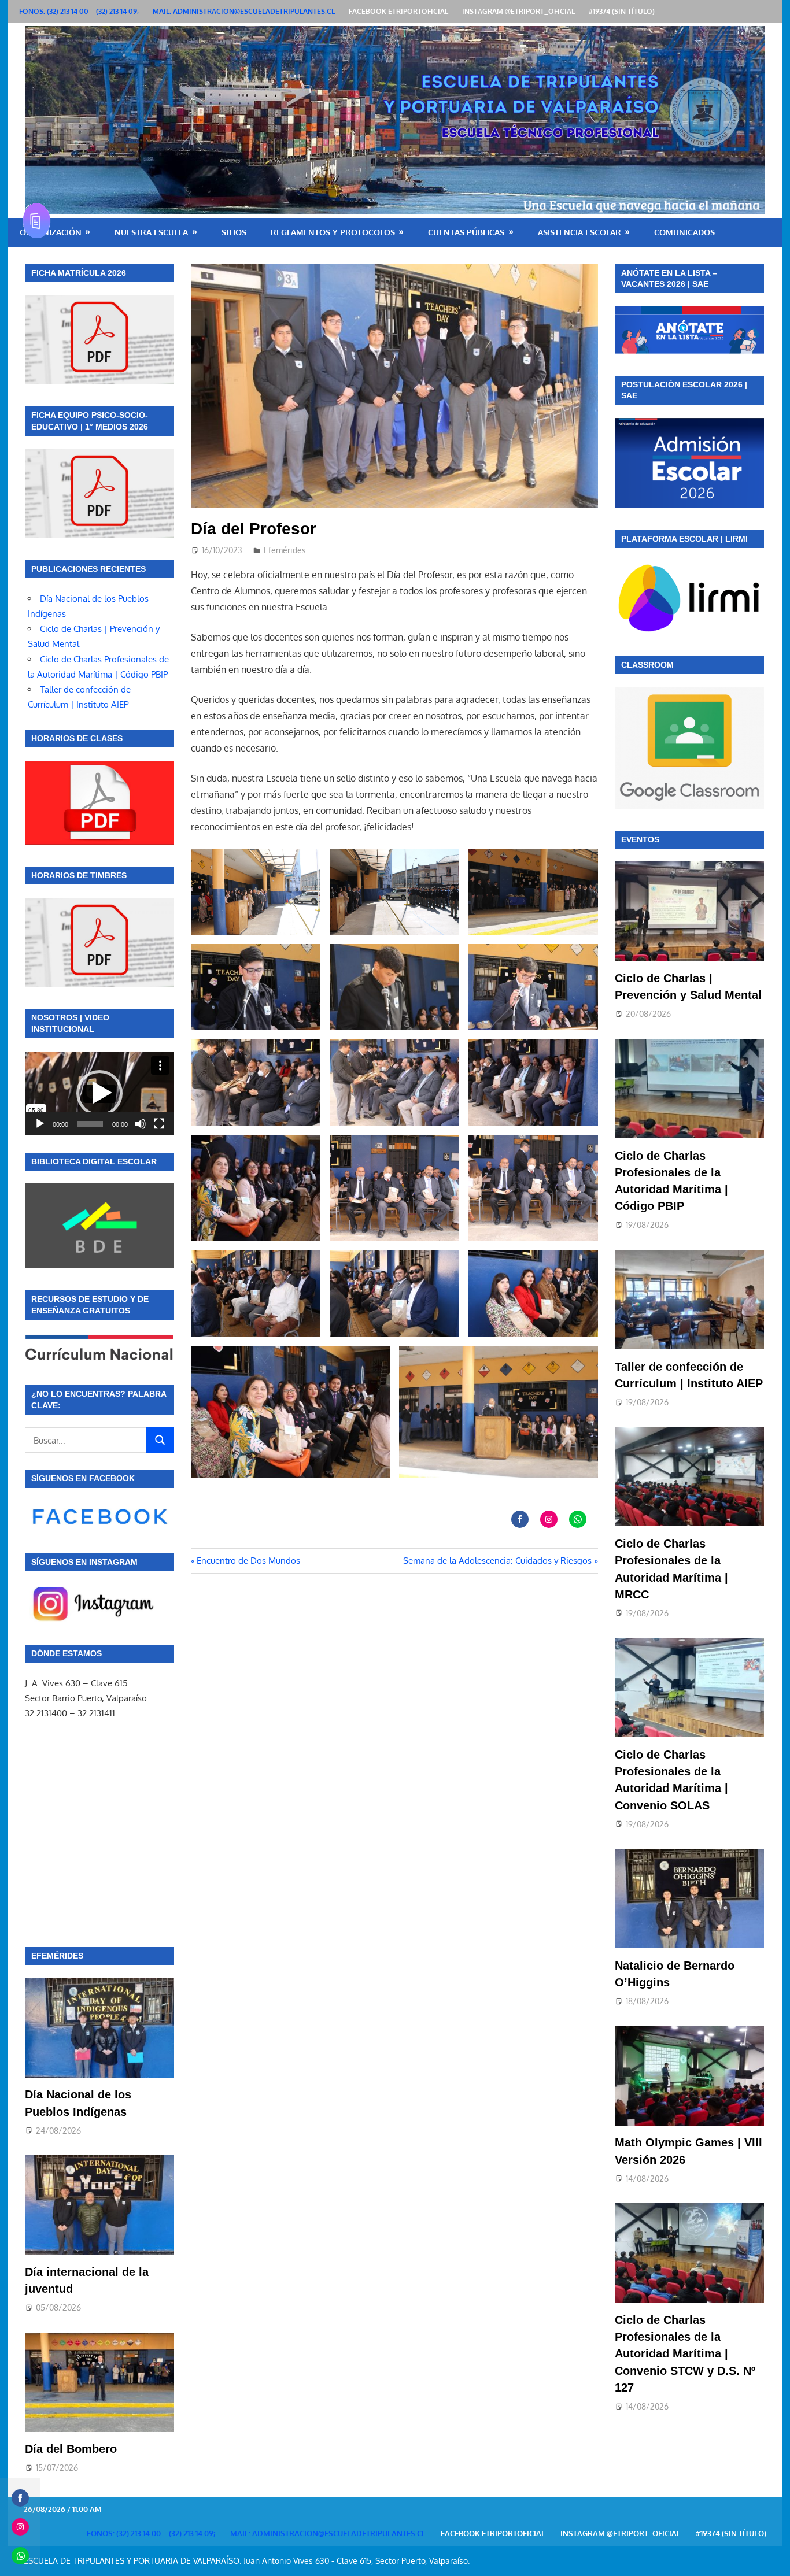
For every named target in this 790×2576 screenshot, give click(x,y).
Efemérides (285, 550)
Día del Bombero (71, 2449)
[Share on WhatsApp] (578, 1519)
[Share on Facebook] (520, 1519)
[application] (99, 1093)
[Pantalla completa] (159, 1124)
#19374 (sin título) (622, 11)
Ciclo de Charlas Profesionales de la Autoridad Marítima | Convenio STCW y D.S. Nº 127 (685, 2354)
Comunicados (684, 232)
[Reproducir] (40, 1124)
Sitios (234, 232)
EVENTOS (640, 839)
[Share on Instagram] (549, 1519)
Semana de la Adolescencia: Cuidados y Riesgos (497, 1561)
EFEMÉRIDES (57, 1956)
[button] (99, 1093)
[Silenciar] (141, 1124)
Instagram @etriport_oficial (518, 11)
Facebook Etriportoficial (398, 11)
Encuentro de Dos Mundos (248, 1561)
